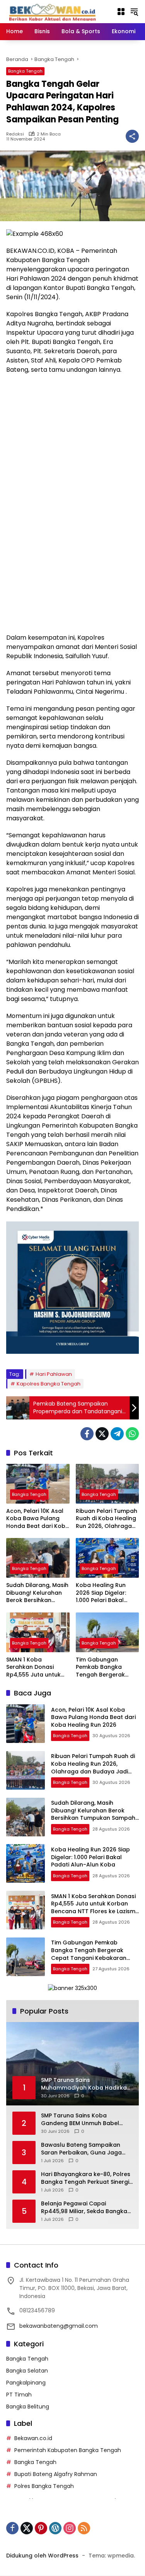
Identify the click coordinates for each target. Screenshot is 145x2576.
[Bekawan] (55, 11)
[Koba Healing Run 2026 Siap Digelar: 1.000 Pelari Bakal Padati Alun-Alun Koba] (107, 1558)
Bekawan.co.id (33, 2438)
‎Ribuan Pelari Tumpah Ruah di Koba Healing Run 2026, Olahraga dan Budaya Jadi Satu (107, 1519)
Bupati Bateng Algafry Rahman (56, 2474)
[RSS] (84, 2528)
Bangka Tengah (25, 71)
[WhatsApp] (132, 1434)
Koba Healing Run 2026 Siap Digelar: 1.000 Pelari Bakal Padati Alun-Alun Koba (101, 1593)
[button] (134, 12)
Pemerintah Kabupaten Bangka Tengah (68, 2450)
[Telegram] (117, 1434)
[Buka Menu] (121, 12)
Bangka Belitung (28, 2407)
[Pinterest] (41, 2528)
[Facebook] (87, 1434)
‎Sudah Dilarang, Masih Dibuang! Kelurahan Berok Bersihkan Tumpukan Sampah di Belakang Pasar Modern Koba (37, 1593)
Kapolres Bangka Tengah (49, 1384)
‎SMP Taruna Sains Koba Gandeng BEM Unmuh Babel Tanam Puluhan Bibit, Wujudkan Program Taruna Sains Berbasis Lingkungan (85, 2120)
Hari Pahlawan (54, 1374)
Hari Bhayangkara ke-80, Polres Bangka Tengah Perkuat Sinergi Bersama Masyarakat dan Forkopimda (86, 2178)
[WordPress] (55, 2528)
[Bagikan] (132, 136)
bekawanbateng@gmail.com (59, 2326)
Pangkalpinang (26, 2383)
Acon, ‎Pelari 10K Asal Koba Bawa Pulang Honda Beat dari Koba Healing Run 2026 (38, 1519)
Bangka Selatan (27, 2371)
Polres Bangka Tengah (44, 2486)
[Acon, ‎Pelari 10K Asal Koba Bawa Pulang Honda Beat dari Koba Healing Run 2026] (38, 1484)
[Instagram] (70, 2528)
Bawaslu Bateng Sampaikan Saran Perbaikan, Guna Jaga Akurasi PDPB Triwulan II (81, 2149)
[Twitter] (102, 1434)
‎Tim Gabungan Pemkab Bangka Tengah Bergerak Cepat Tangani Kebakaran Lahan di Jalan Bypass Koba (104, 1667)
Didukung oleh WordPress (42, 2556)
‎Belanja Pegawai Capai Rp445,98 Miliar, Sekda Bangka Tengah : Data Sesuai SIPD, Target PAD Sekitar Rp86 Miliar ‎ (84, 2208)
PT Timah (19, 2395)
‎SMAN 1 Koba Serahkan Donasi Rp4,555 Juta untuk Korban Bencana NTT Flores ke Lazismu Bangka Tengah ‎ (36, 1667)
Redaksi (15, 134)
